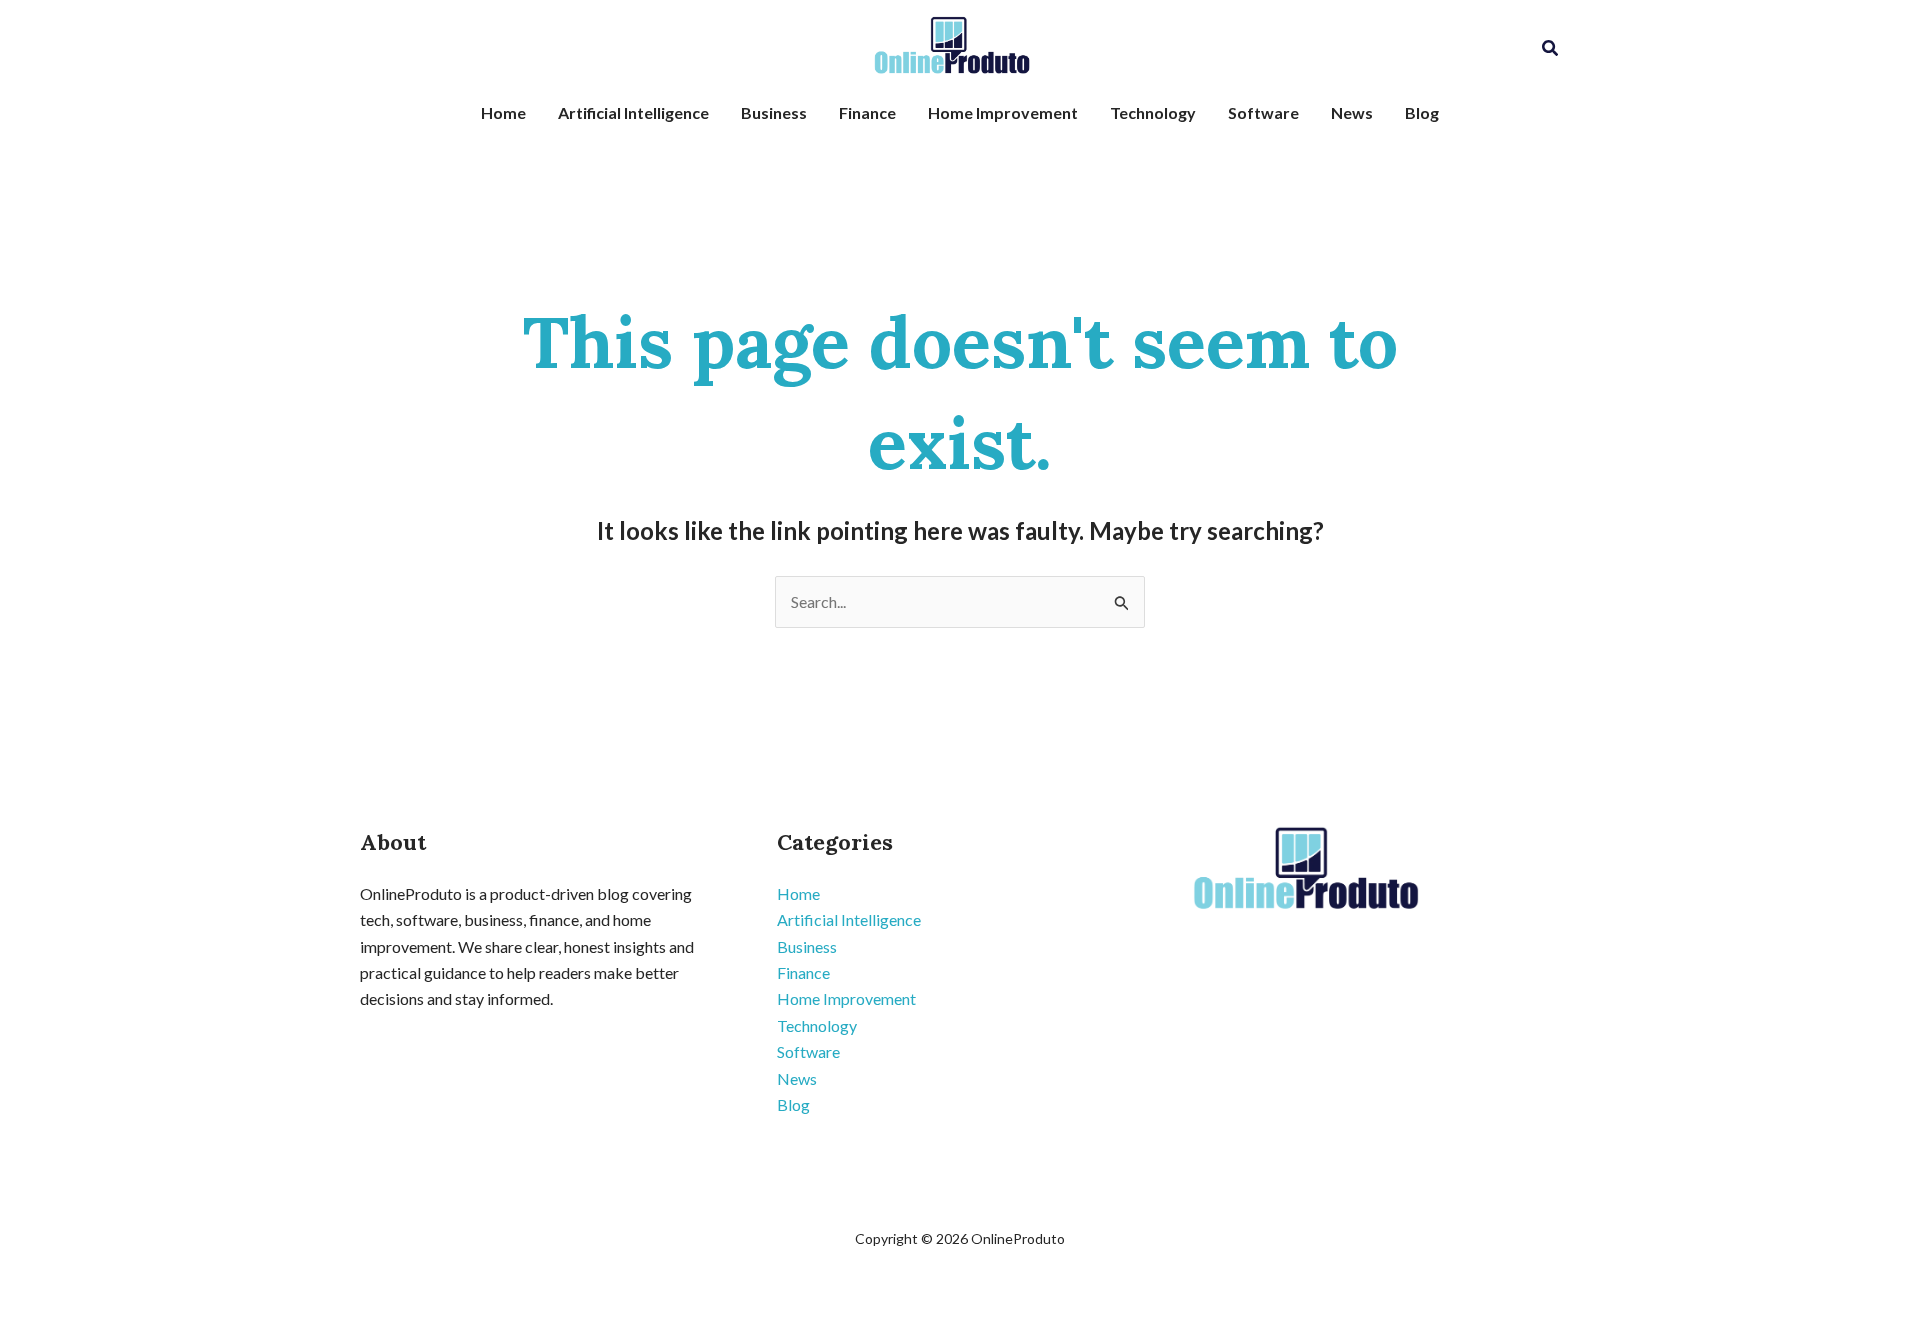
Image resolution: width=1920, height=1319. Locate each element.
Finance (867, 112)
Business (774, 112)
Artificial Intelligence (633, 112)
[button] (1551, 48)
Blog (1422, 112)
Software (1263, 112)
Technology (1153, 112)
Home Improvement (1003, 112)
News (1352, 112)
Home (503, 112)
